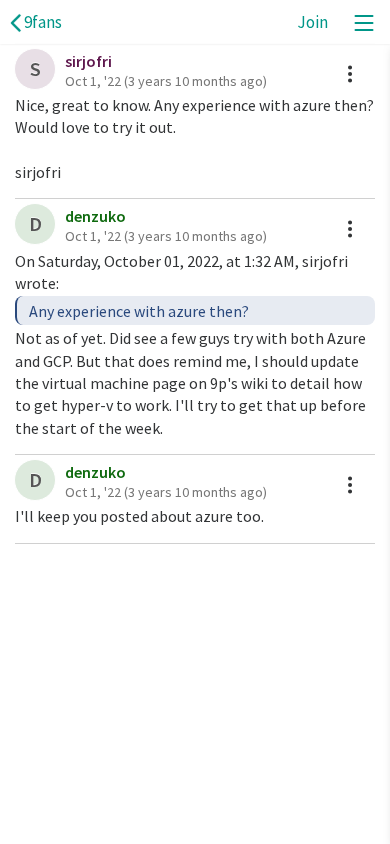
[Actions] (350, 74)
